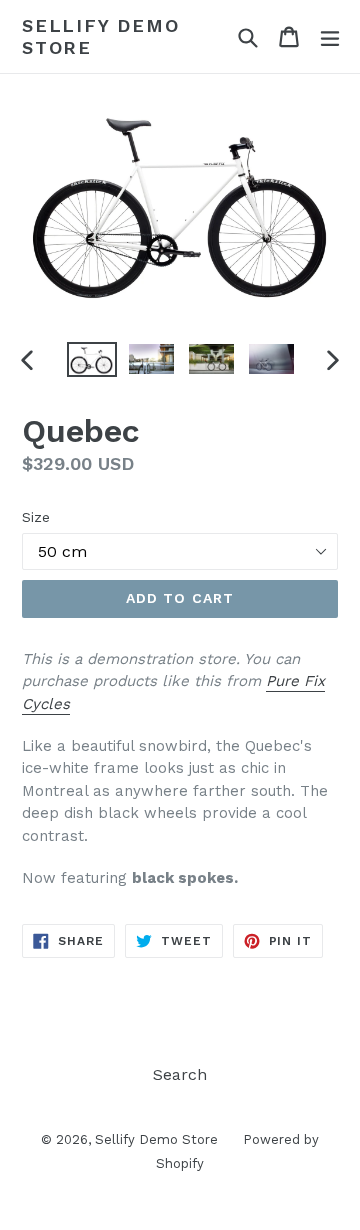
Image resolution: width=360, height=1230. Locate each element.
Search (180, 1074)
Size (36, 517)
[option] (92, 359)
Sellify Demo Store (101, 36)
